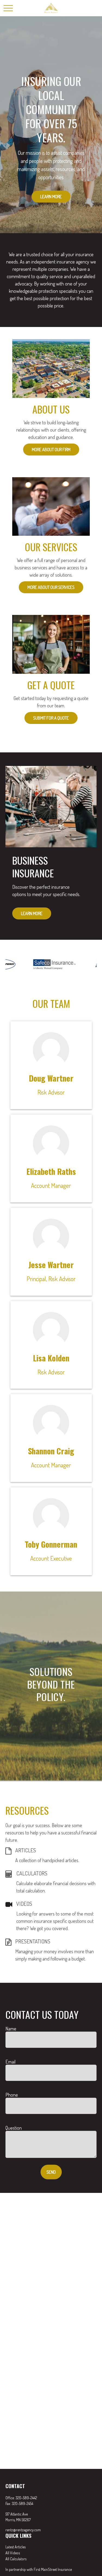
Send (51, 2172)
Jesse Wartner (51, 1265)
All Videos (13, 2553)
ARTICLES (26, 1850)
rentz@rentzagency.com (23, 2530)
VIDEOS (24, 1904)
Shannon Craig (51, 1451)
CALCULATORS (32, 1873)
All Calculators (16, 2559)
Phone (12, 2095)
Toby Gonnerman (51, 1544)
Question (14, 2128)
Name (11, 2029)
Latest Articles (16, 2547)
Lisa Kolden (51, 1358)
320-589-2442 (26, 2498)
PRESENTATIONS (33, 1941)
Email (10, 2062)
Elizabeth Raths (51, 1171)
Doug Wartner (51, 1078)
